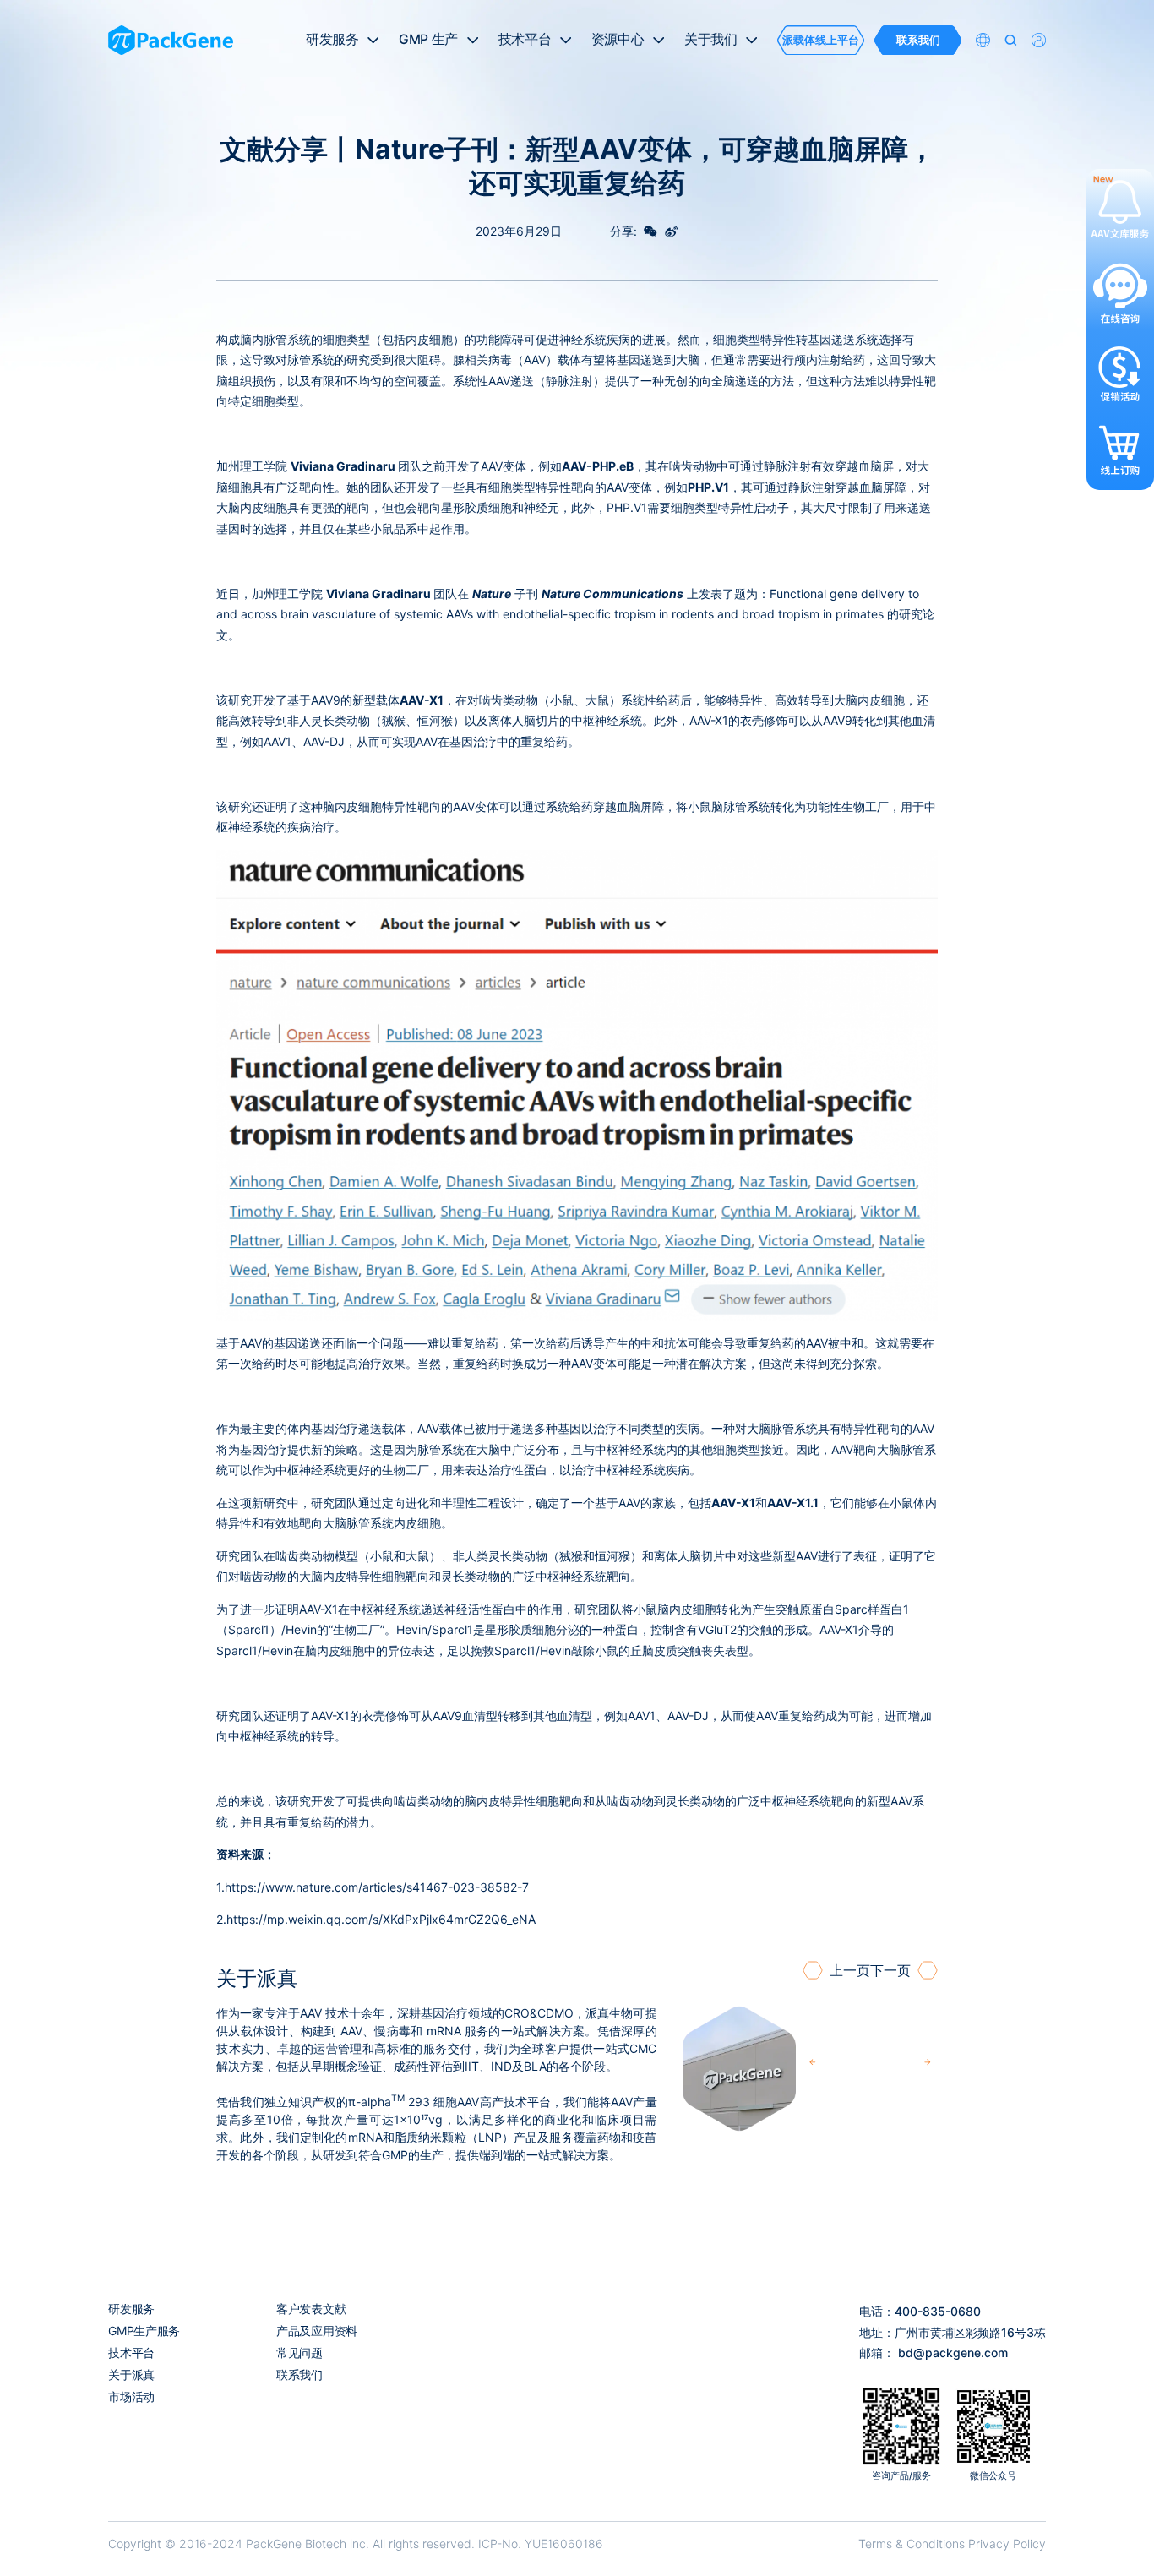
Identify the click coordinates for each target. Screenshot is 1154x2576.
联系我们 (299, 2374)
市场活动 (131, 2396)
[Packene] (171, 41)
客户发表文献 (311, 2309)
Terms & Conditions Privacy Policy (952, 2543)
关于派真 (131, 2374)
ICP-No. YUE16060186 (541, 2543)
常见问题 (299, 2353)
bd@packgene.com (953, 2353)
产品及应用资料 (317, 2331)
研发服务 (131, 2309)
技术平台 (131, 2353)
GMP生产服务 (144, 2331)
